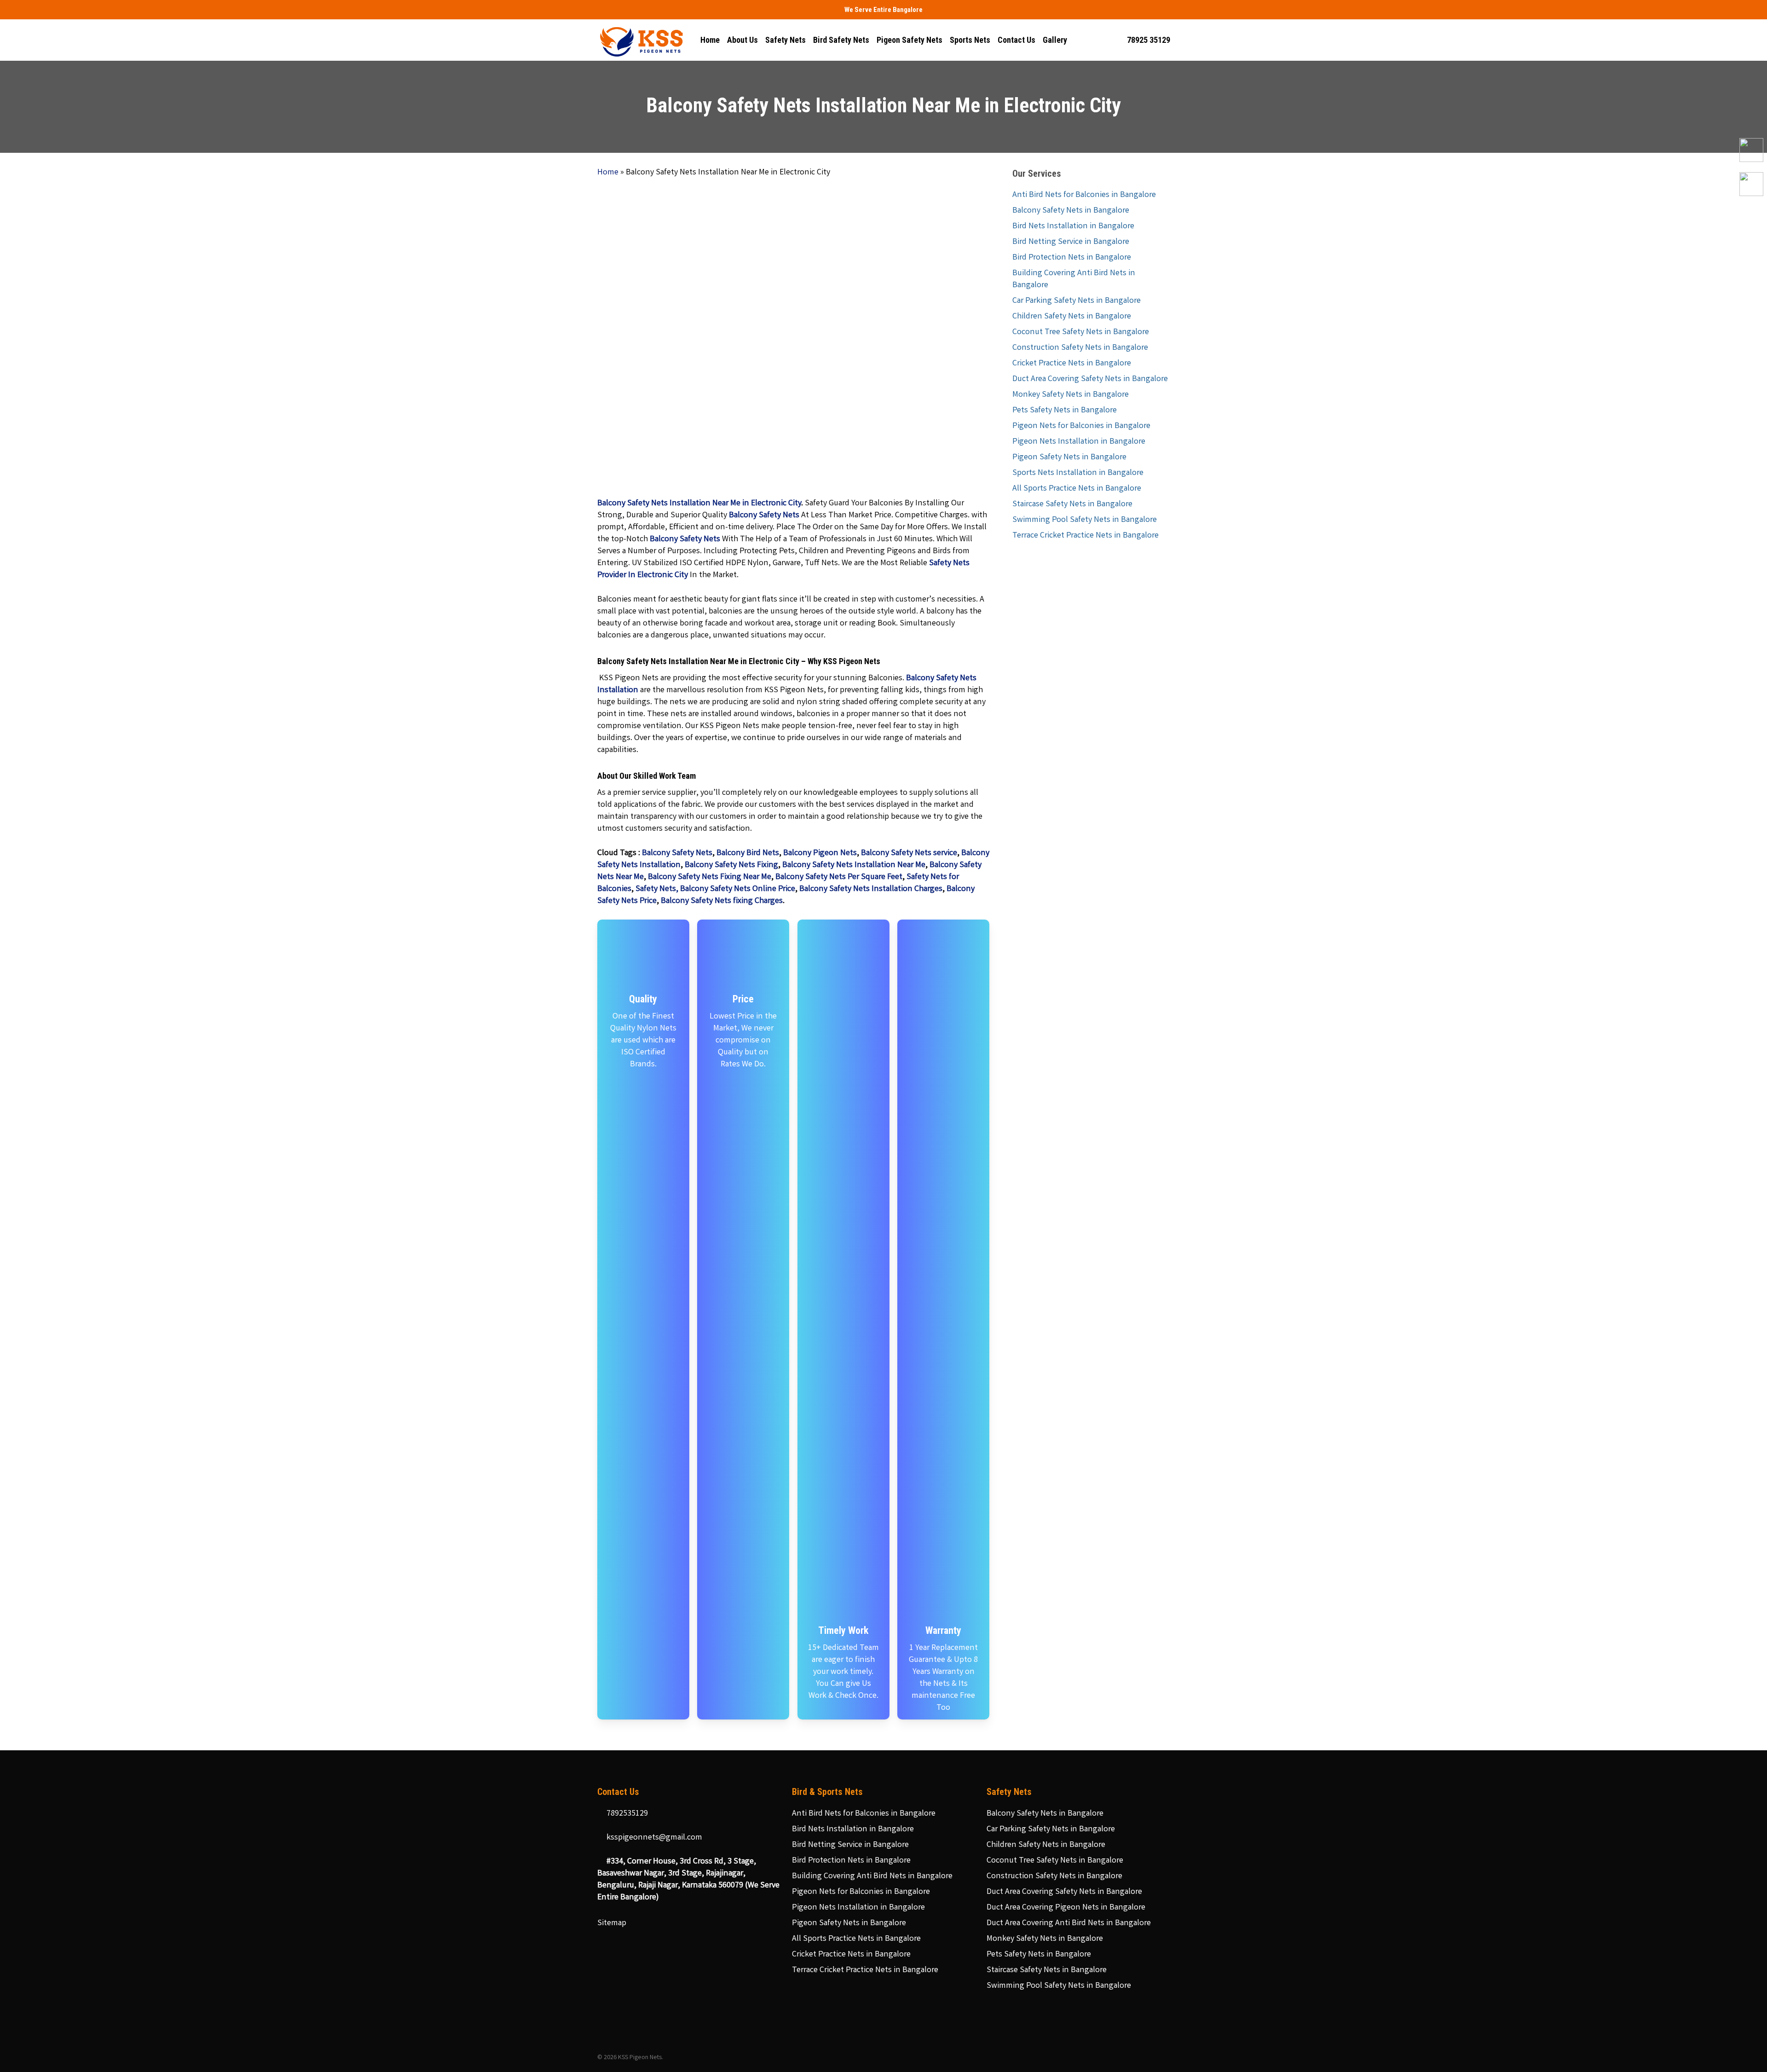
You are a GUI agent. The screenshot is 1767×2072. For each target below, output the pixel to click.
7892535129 (626, 1814)
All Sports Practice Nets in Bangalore (1077, 489)
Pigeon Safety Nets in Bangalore (1069, 457)
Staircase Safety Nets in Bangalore (1072, 504)
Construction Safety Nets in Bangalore (1080, 348)
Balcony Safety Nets (677, 853)
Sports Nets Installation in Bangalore (1078, 473)
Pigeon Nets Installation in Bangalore (1079, 442)
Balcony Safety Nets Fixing (731, 865)
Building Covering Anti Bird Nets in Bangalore (1074, 279)
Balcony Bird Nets (748, 853)
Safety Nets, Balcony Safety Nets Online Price (714, 889)
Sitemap (612, 1923)
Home (608, 173)
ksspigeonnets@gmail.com (653, 1838)
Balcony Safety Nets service (909, 853)
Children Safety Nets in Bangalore (1072, 317)
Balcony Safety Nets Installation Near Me (854, 865)
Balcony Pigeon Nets (820, 853)
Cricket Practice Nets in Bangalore (1072, 364)
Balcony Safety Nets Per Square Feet (839, 877)
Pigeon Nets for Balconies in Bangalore (1081, 426)
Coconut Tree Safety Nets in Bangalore (1081, 332)
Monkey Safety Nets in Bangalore (1071, 395)
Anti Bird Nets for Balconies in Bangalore (1084, 195)
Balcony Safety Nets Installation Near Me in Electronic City (699, 504)
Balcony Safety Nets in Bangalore (1071, 211)
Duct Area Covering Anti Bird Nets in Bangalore (1069, 1923)
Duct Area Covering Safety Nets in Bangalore (1090, 379)
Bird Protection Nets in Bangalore (1072, 258)
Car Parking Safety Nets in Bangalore (1077, 301)
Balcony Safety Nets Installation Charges (871, 889)
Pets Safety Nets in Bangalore (1065, 411)
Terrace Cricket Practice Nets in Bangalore (1086, 536)
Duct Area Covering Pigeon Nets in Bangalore (1066, 1908)
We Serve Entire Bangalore (883, 10)
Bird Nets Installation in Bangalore (1073, 226)
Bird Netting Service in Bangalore (1071, 242)
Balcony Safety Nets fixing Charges (722, 901)
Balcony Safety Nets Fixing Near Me (710, 877)
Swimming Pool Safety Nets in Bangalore (1085, 520)
